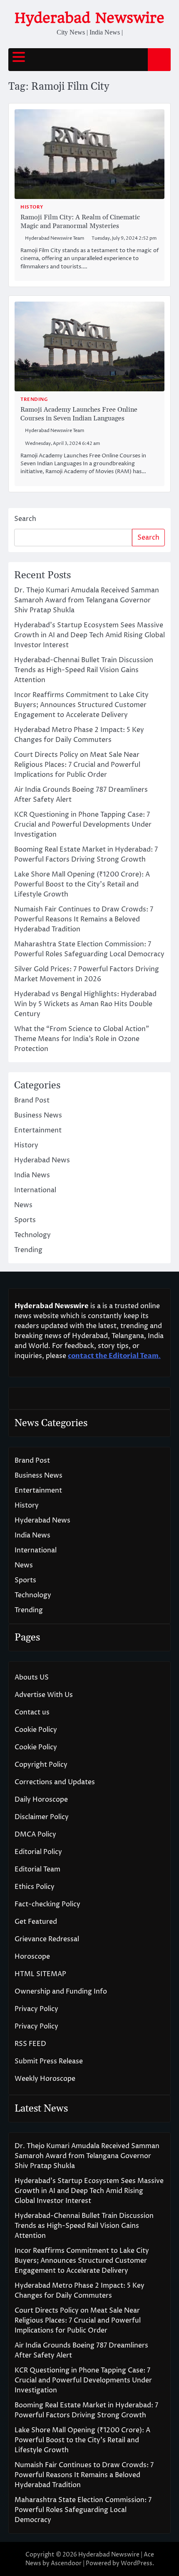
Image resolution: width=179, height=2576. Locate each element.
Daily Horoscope (41, 1800)
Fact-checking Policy (47, 1904)
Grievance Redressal (47, 1939)
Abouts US (32, 1677)
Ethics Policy (35, 1887)
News (23, 1205)
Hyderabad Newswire (89, 18)
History (32, 207)
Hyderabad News (42, 1160)
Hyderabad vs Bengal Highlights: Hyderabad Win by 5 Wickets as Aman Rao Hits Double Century (85, 1004)
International (35, 1190)
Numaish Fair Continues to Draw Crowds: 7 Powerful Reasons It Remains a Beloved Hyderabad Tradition (84, 919)
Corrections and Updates (55, 1782)
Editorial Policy (38, 1852)
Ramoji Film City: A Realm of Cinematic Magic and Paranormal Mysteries (80, 222)
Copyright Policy (41, 1765)
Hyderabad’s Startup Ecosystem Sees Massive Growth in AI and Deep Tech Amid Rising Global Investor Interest (89, 635)
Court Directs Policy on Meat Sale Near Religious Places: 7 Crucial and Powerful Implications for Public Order (77, 765)
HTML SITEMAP (40, 1974)
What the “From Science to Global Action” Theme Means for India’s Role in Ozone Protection (82, 1039)
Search (25, 519)
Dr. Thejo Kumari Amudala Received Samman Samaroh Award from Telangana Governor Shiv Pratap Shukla (87, 600)
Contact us (32, 1712)
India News (32, 1175)
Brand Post (32, 1100)
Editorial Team (37, 1869)
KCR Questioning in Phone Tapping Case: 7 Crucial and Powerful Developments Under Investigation (83, 825)
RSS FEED (30, 2044)
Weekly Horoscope (45, 2079)
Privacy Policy (36, 2009)
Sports (25, 1220)
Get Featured (36, 1922)
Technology (32, 1235)
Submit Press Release (49, 2061)
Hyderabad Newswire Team (55, 238)
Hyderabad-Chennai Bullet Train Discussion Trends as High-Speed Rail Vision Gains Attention (84, 670)
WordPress (137, 2563)
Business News (38, 1115)
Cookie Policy (36, 1730)
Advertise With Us (44, 1695)
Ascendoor (66, 2563)
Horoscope (32, 1957)
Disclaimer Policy (42, 1817)
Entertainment (38, 1130)
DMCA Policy (35, 1834)
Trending (34, 399)
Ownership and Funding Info (61, 1992)
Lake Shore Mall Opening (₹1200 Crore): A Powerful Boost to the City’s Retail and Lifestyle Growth (82, 884)
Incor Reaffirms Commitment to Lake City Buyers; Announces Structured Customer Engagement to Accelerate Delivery (81, 705)
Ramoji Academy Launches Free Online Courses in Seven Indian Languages (79, 414)
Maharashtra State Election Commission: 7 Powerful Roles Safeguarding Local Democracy (83, 2510)
